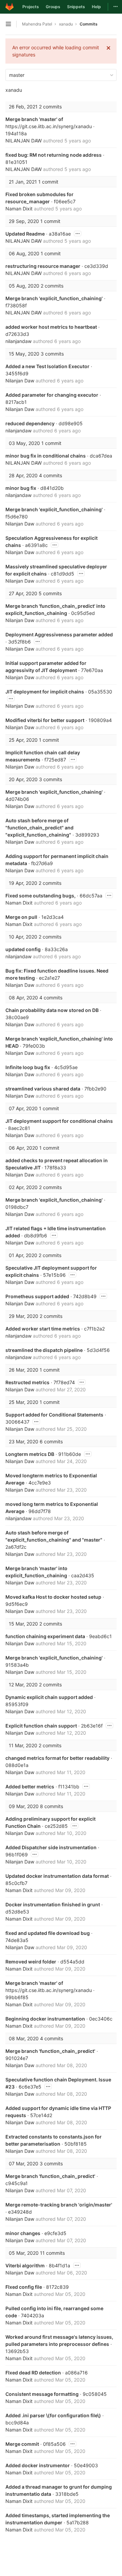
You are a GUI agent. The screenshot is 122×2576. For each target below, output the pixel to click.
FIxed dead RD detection (33, 2373)
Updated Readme (25, 234)
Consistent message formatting (42, 2394)
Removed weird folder (31, 1962)
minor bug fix (21, 488)
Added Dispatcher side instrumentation (51, 1847)
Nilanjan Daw (20, 381)
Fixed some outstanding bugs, (40, 896)
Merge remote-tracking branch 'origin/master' (59, 2205)
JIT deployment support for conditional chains (59, 1121)
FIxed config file (24, 2287)
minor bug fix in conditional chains (46, 456)
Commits (89, 24)
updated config (23, 949)
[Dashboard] (9, 7)
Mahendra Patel (37, 24)
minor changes (23, 2233)
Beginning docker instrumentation (45, 2019)
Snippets (76, 7)
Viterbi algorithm (25, 2265)
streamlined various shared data (43, 1089)
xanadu (14, 90)
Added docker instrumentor (38, 2465)
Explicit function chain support (41, 1726)
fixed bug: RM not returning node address (54, 155)
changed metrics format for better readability (57, 1758)
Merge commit (22, 2444)
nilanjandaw (18, 341)
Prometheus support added (37, 1296)
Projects (31, 7)
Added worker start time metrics (43, 1329)
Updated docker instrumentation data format (57, 1876)
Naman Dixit (19, 209)
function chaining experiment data (45, 1636)
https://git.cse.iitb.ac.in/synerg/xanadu (49, 126)
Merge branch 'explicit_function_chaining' (54, 298)
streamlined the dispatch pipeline (44, 1350)
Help (96, 7)
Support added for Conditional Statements (54, 1415)
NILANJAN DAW (24, 141)
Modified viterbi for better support (45, 720)
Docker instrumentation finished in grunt (53, 1904)
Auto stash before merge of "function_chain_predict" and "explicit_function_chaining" (39, 828)
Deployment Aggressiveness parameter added (59, 634)
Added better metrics (30, 1787)
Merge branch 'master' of (34, 119)
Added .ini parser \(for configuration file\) (53, 2415)
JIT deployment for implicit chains (45, 692)
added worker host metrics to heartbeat (51, 327)
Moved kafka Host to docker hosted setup (53, 1597)
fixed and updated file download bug (48, 1933)
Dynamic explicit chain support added (49, 1697)
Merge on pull (21, 917)
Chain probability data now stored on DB (52, 1010)
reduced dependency (30, 423)
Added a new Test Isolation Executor (47, 366)
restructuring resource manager (43, 266)
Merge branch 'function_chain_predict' (50, 2051)
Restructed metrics (27, 1382)
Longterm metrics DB (30, 1454)
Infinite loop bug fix (28, 1067)
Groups (53, 7)
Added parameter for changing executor (52, 395)
